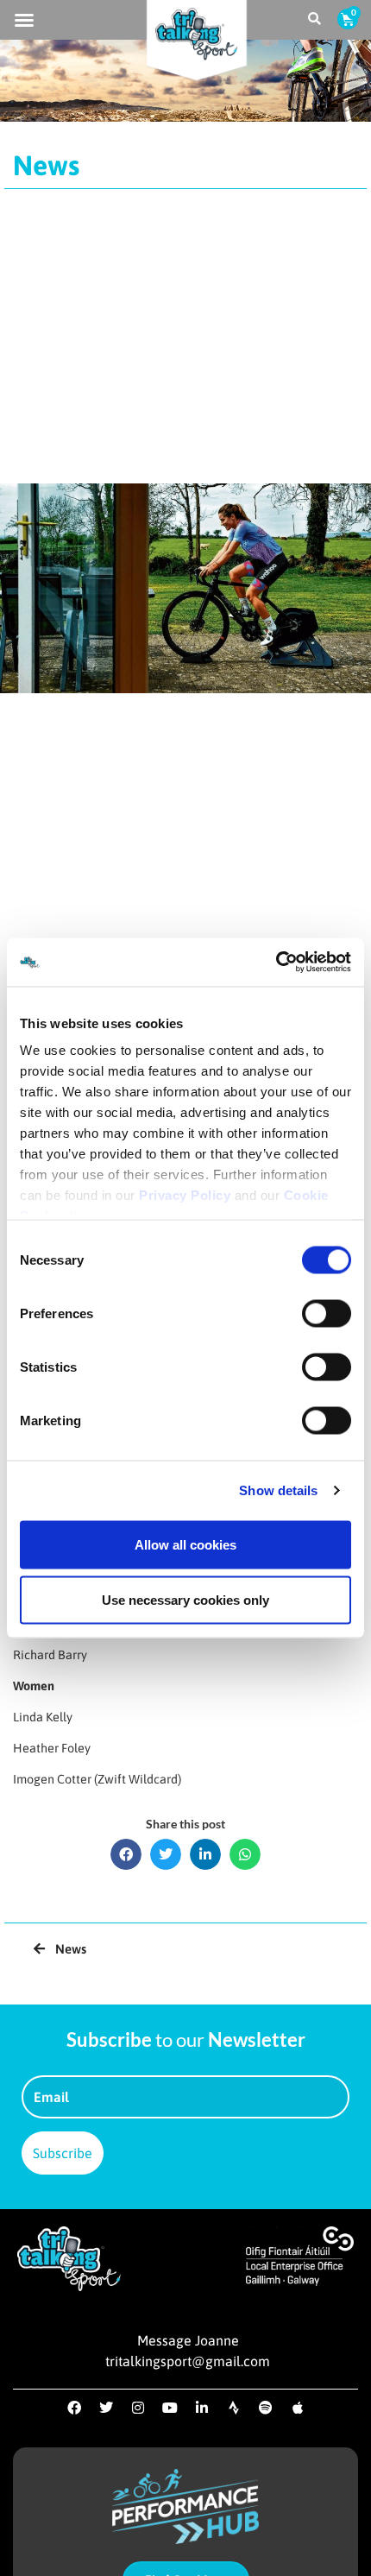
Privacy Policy (185, 1195)
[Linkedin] (202, 2408)
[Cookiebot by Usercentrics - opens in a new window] (276, 963)
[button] (24, 20)
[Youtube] (170, 2408)
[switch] (327, 1313)
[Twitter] (106, 2408)
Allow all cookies (185, 1544)
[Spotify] (266, 2408)
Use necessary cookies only (185, 1599)
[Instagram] (138, 2408)
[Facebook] (74, 2408)
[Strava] (234, 2408)
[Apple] (298, 2408)
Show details (278, 1490)
